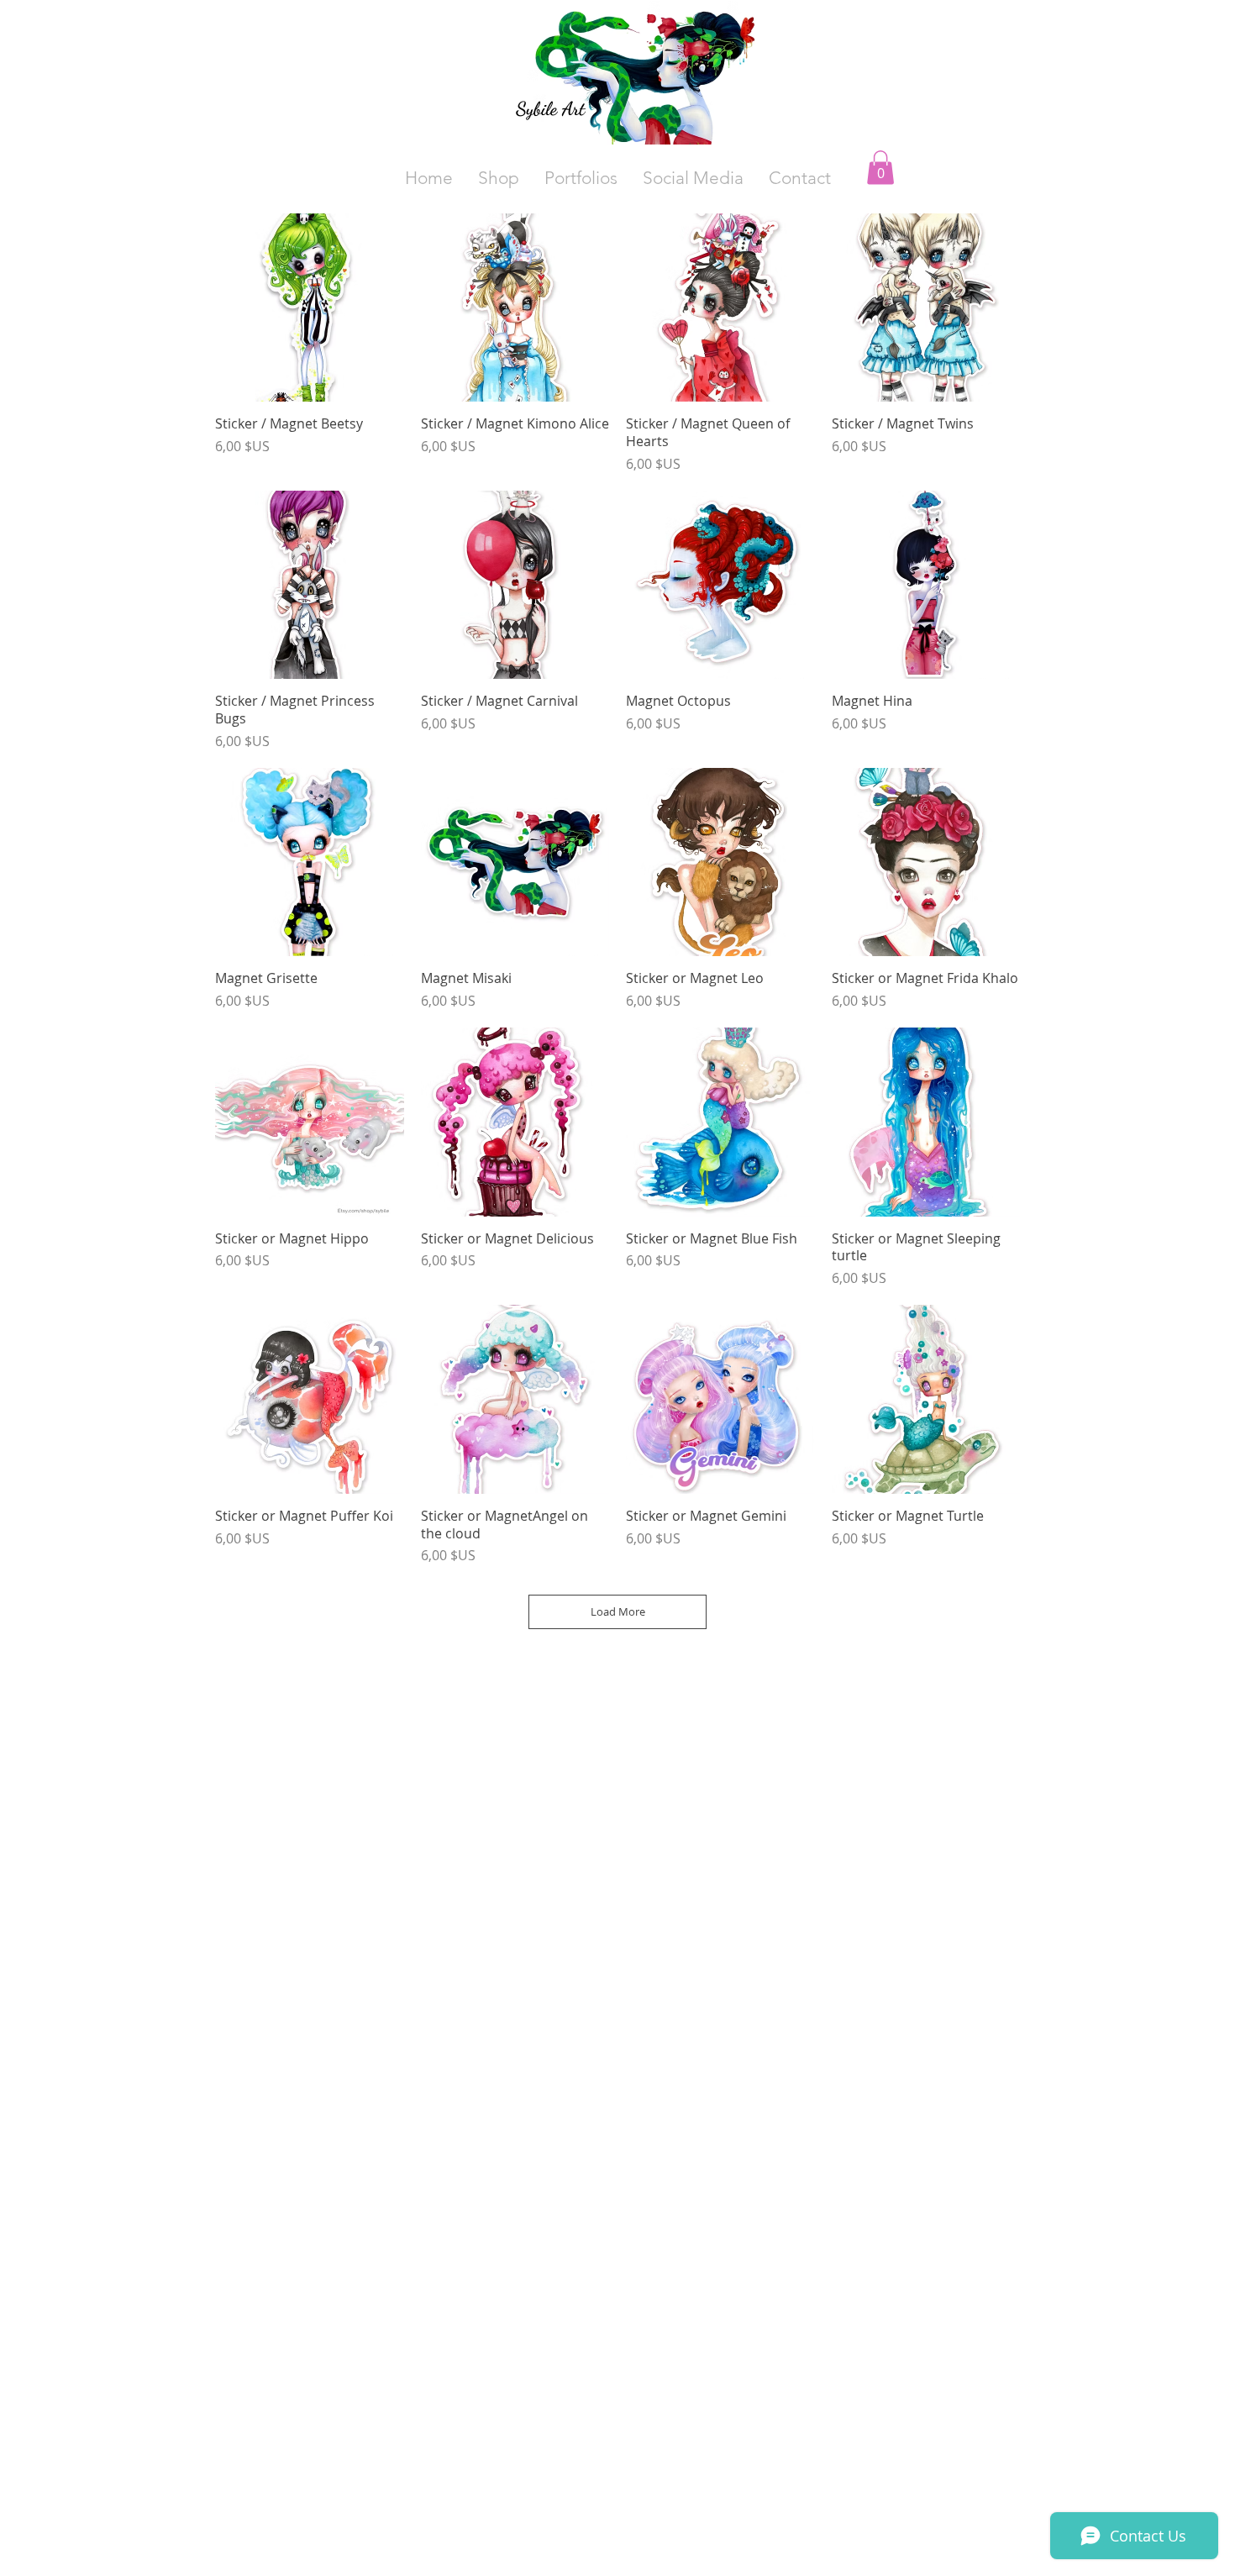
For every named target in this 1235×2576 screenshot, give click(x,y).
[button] (693, 178)
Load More (618, 1611)
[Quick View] (310, 308)
